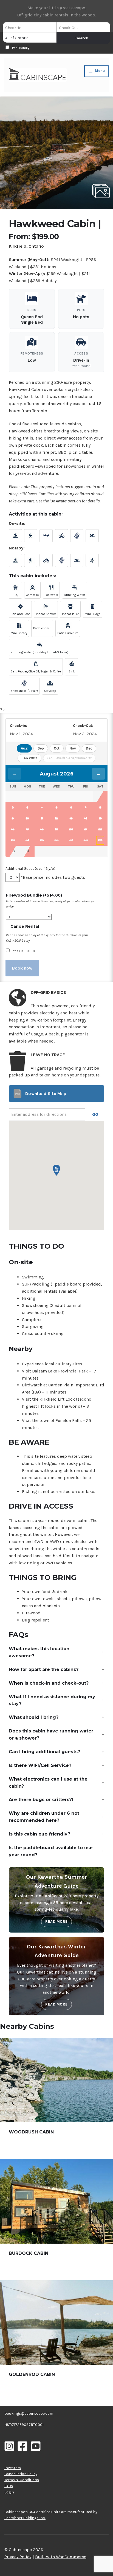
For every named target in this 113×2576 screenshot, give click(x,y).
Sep (41, 748)
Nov (73, 748)
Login (9, 2492)
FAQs (9, 2486)
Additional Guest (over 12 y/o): (31, 868)
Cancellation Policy (21, 2474)
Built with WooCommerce (61, 2557)
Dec (89, 748)
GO (95, 1114)
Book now (22, 968)
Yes (24, 951)
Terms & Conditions (22, 2480)
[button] (56, 153)
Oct (57, 748)
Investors (13, 2468)
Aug (24, 748)
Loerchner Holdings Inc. (25, 2518)
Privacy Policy (18, 2557)
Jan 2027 (29, 758)
